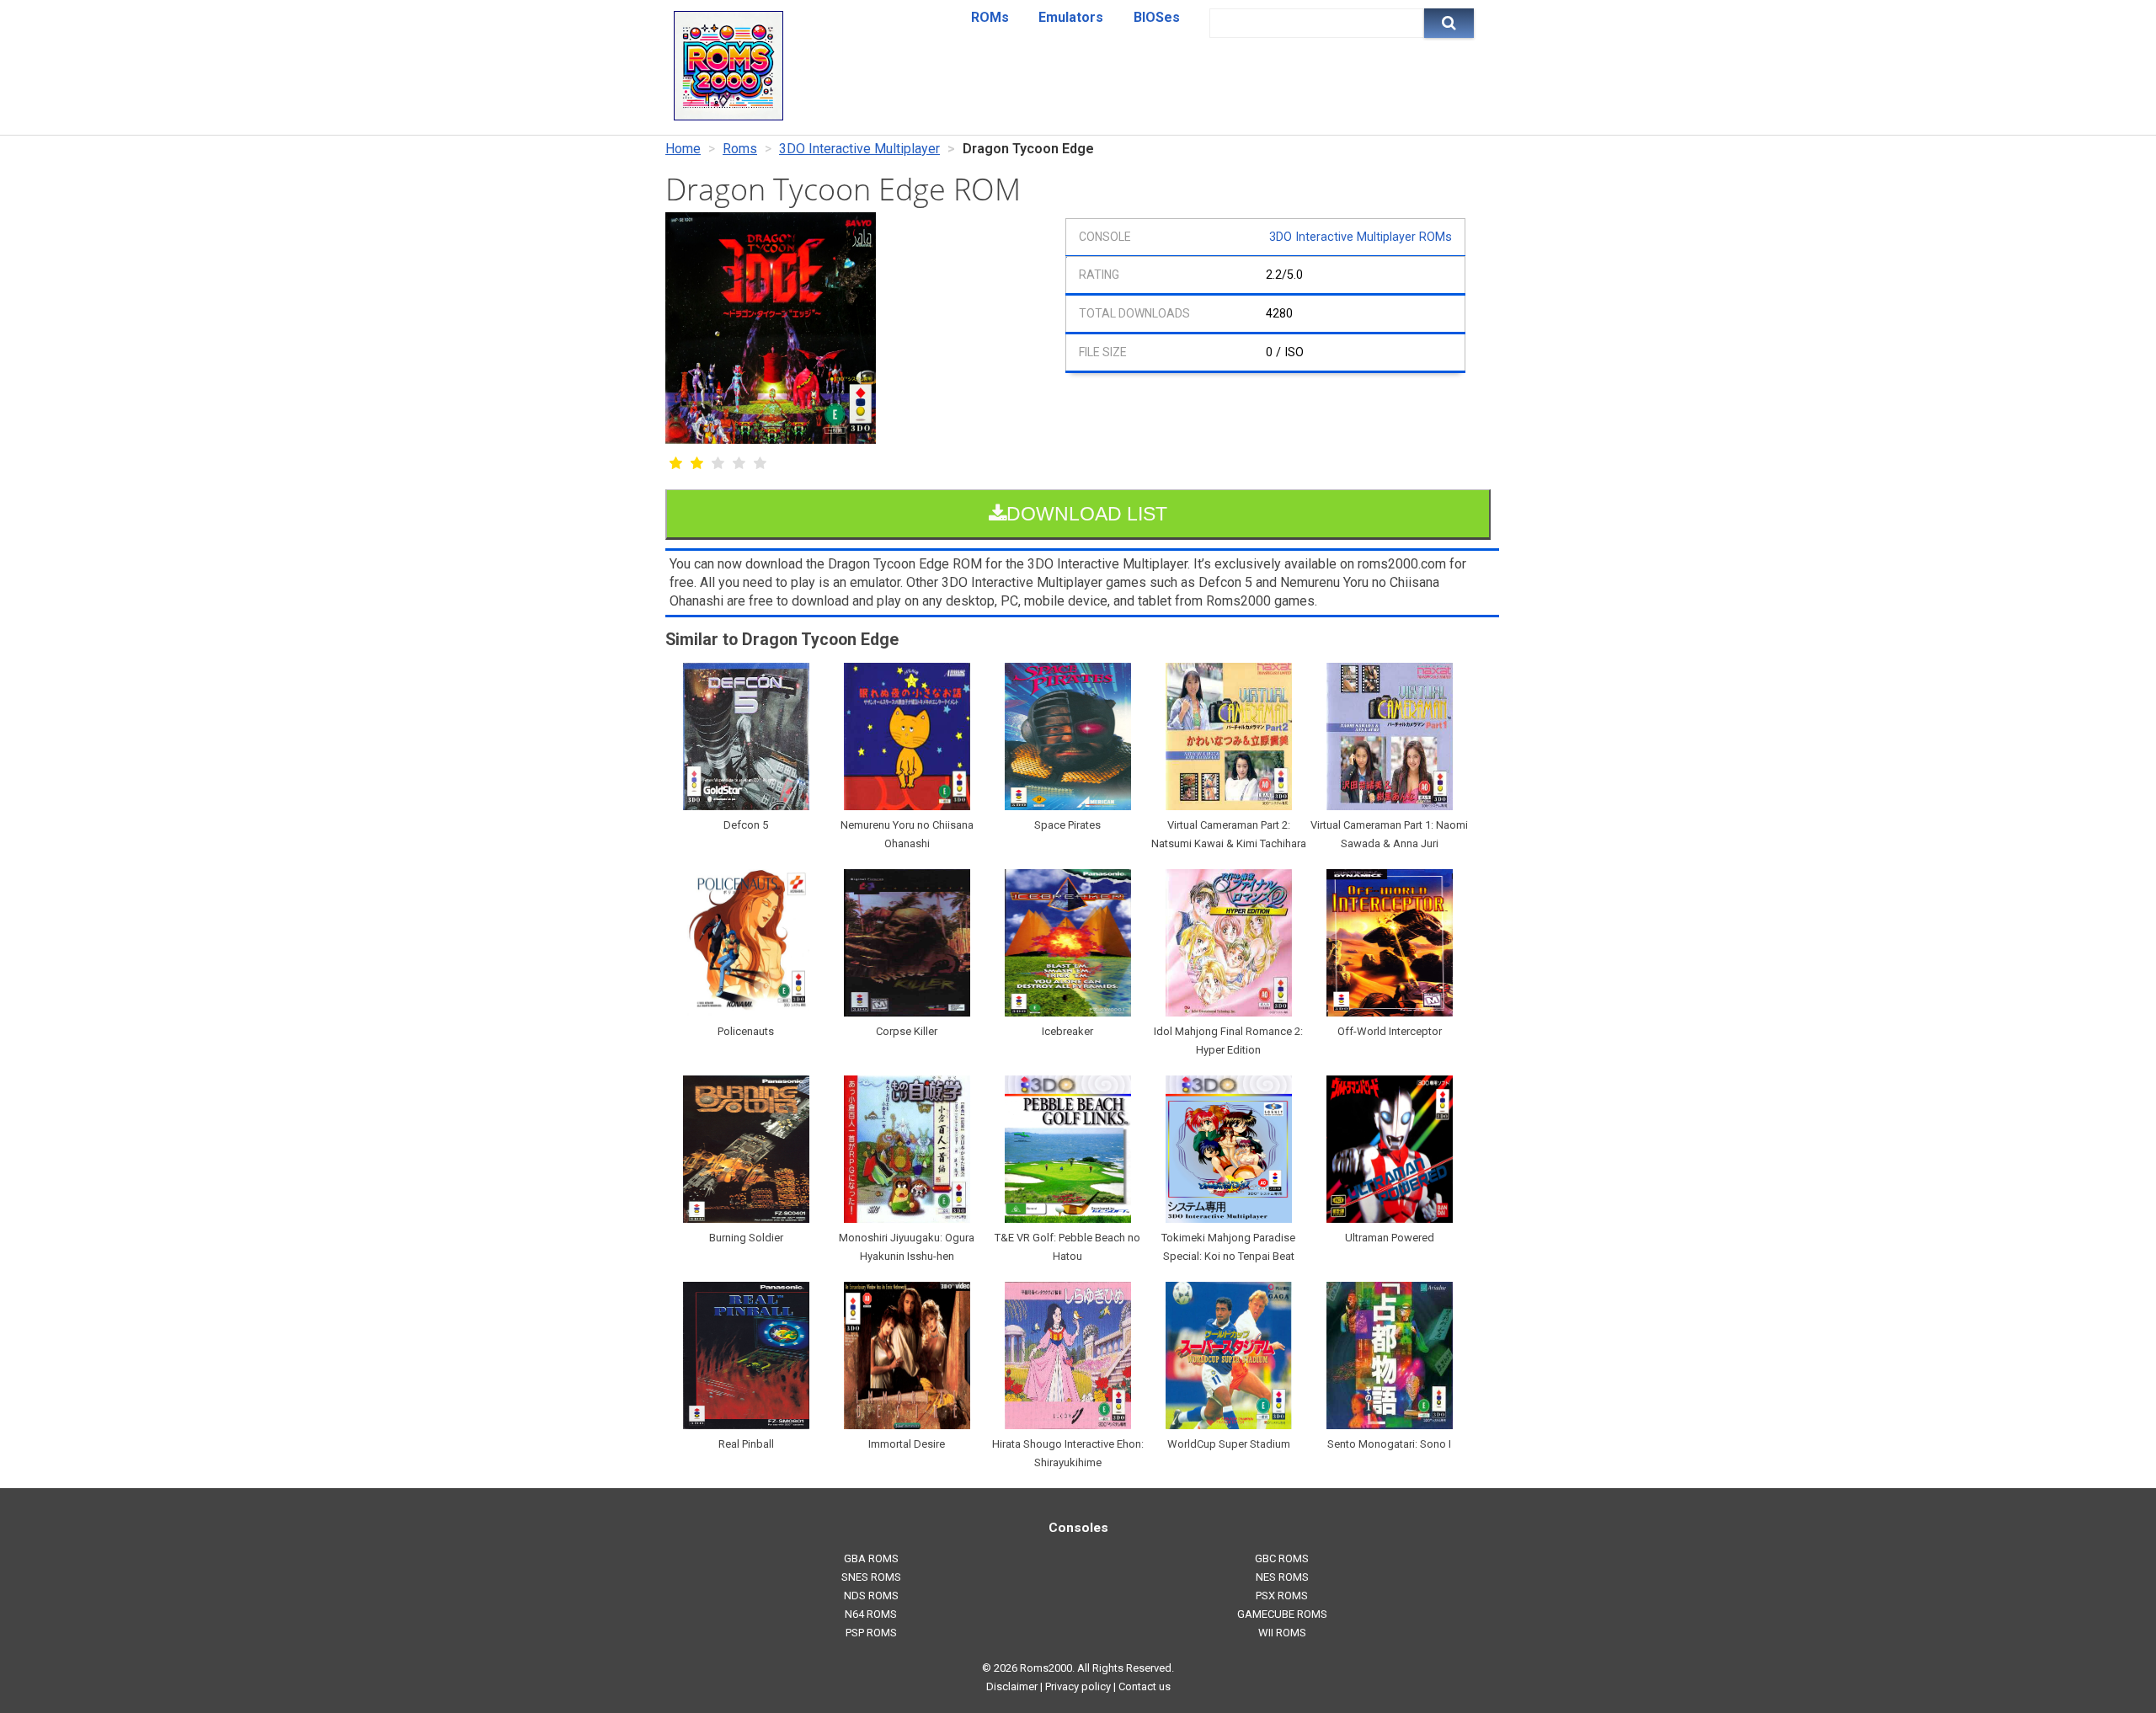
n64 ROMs (871, 1614)
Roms (740, 149)
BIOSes (1157, 17)
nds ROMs (871, 1596)
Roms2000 (1046, 1668)
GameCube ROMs (1282, 1614)
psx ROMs (1282, 1596)
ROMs (990, 17)
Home (683, 149)
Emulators (1071, 17)
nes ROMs (1282, 1577)
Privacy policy (1078, 1686)
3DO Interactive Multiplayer (859, 149)
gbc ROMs (1282, 1558)
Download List (1087, 514)
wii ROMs (1282, 1633)
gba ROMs (871, 1558)
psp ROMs (871, 1633)
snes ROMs (871, 1577)
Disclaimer (1012, 1686)
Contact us (1145, 1686)
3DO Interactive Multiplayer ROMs (1361, 237)
